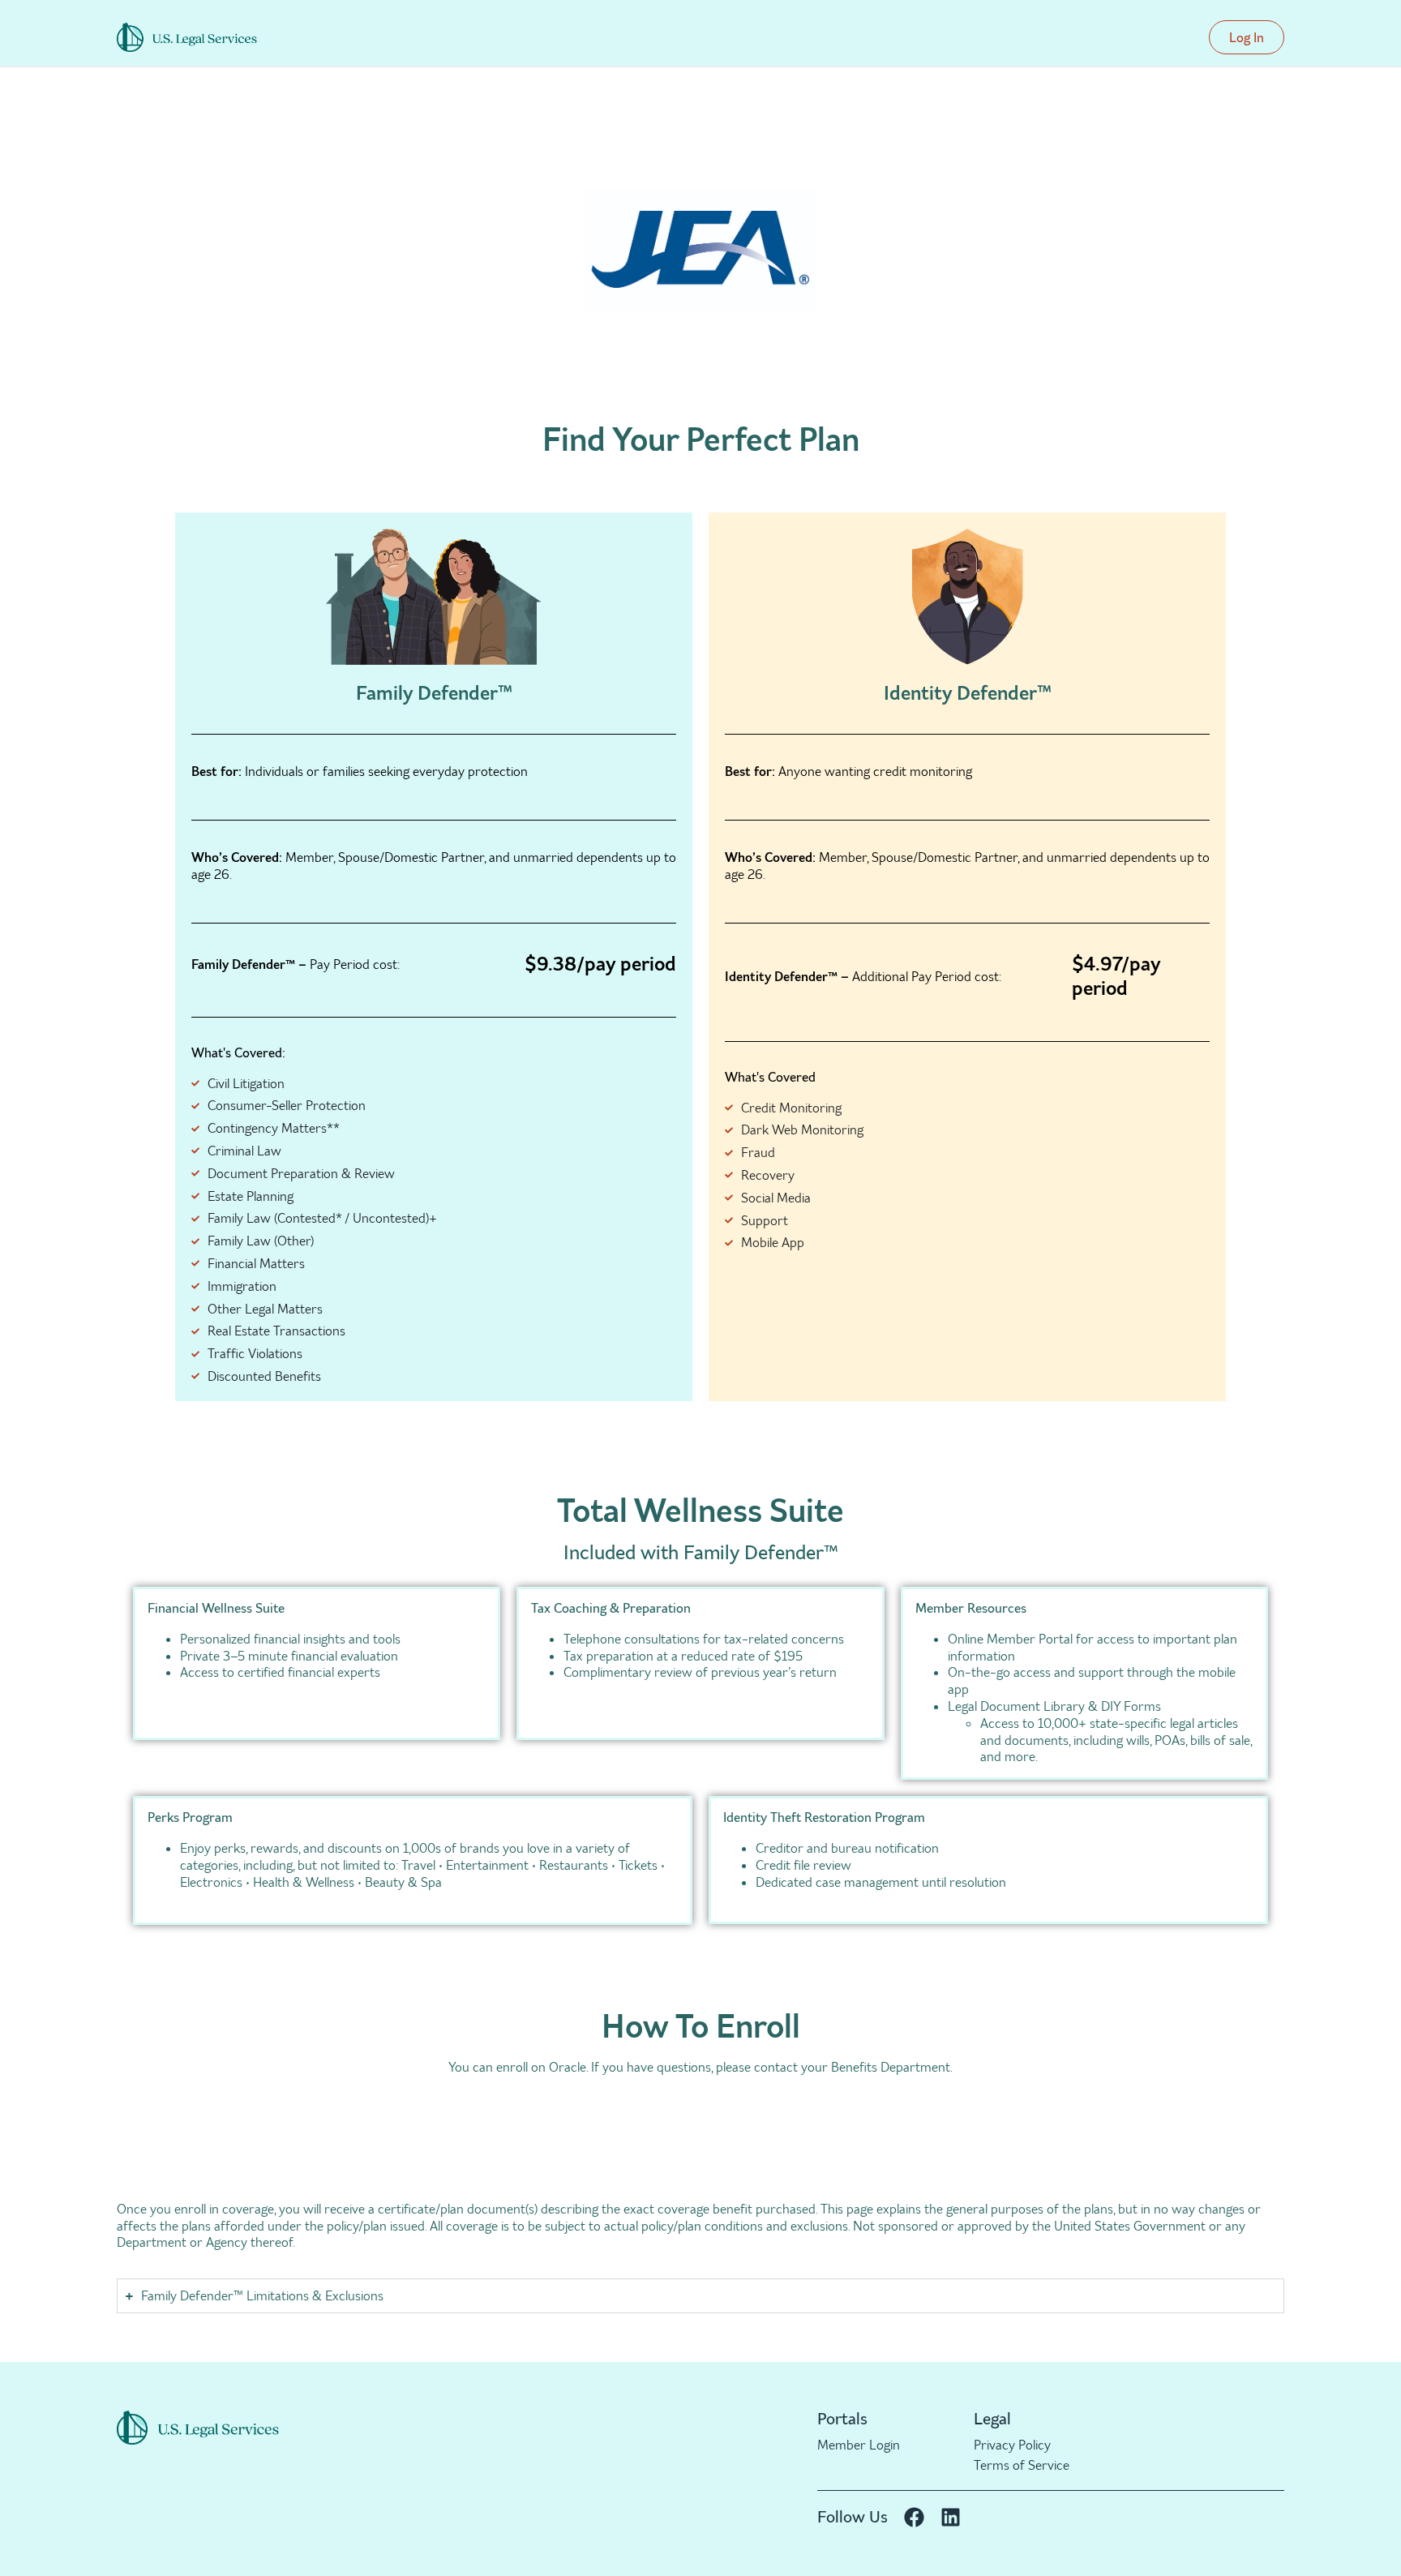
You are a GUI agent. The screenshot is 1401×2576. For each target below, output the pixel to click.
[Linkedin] (951, 2517)
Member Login (859, 2445)
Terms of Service (1022, 2465)
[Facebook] (914, 2517)
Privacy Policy (1012, 2445)
